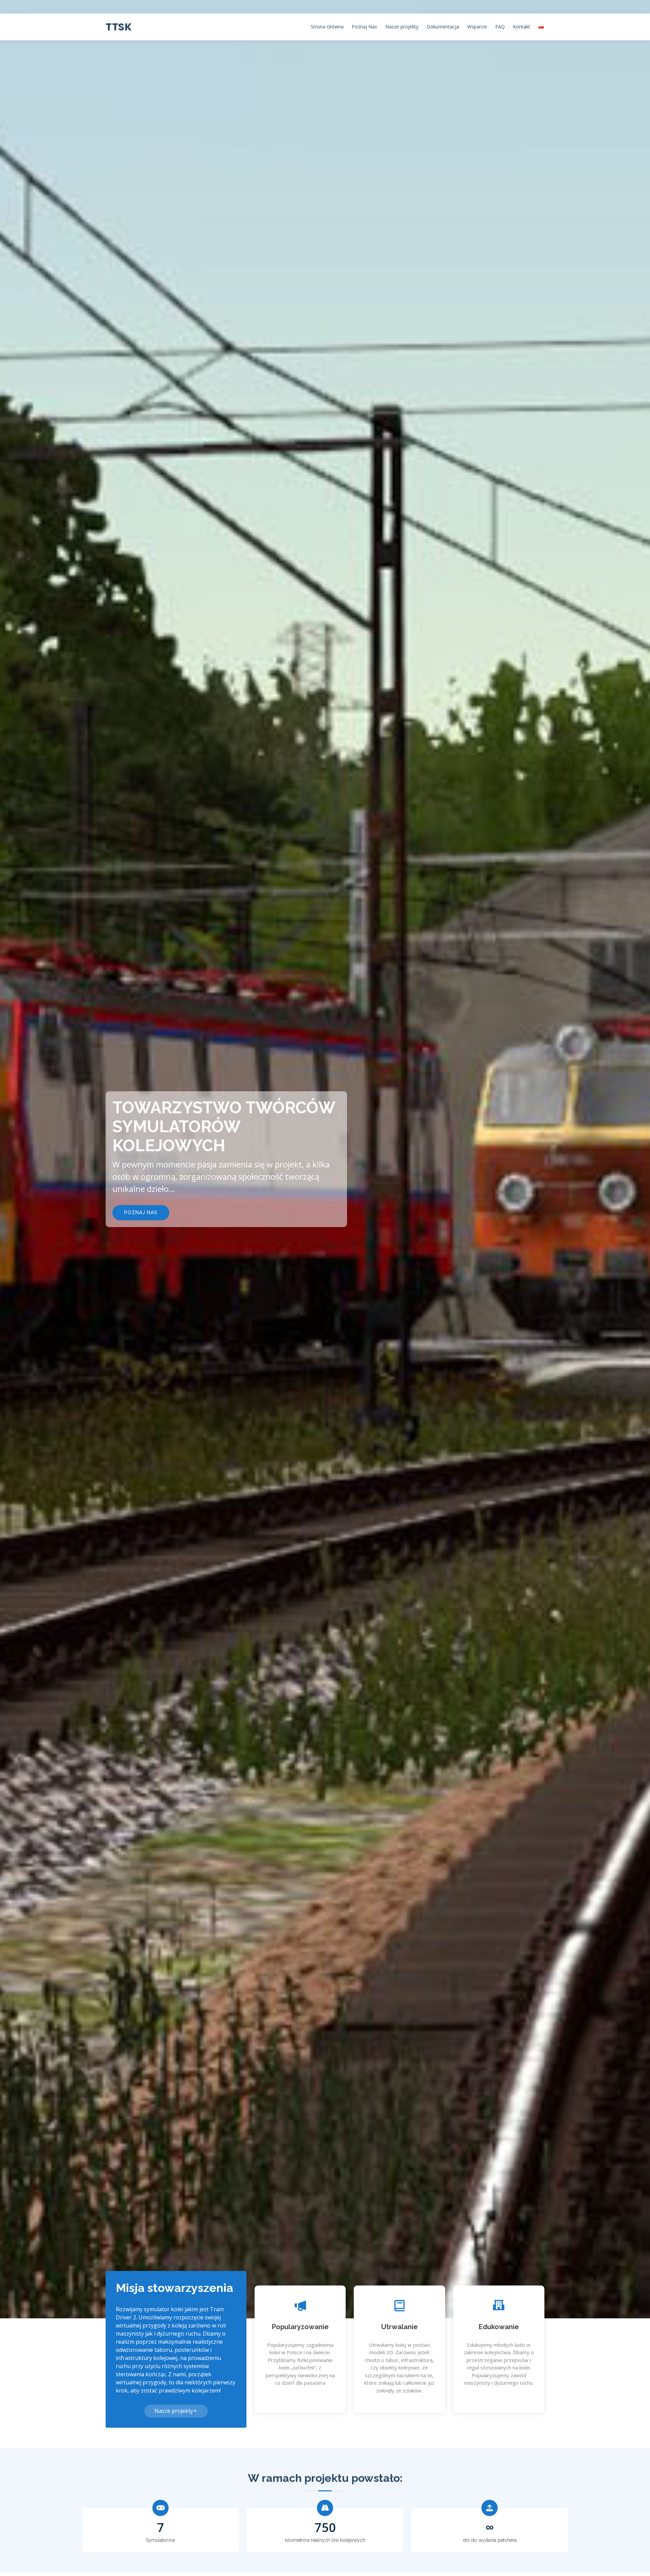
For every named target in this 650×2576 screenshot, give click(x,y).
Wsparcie (477, 27)
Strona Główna (327, 27)
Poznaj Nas (364, 27)
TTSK (119, 27)
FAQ (500, 27)
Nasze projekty (402, 27)
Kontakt (522, 27)
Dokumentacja (443, 27)
